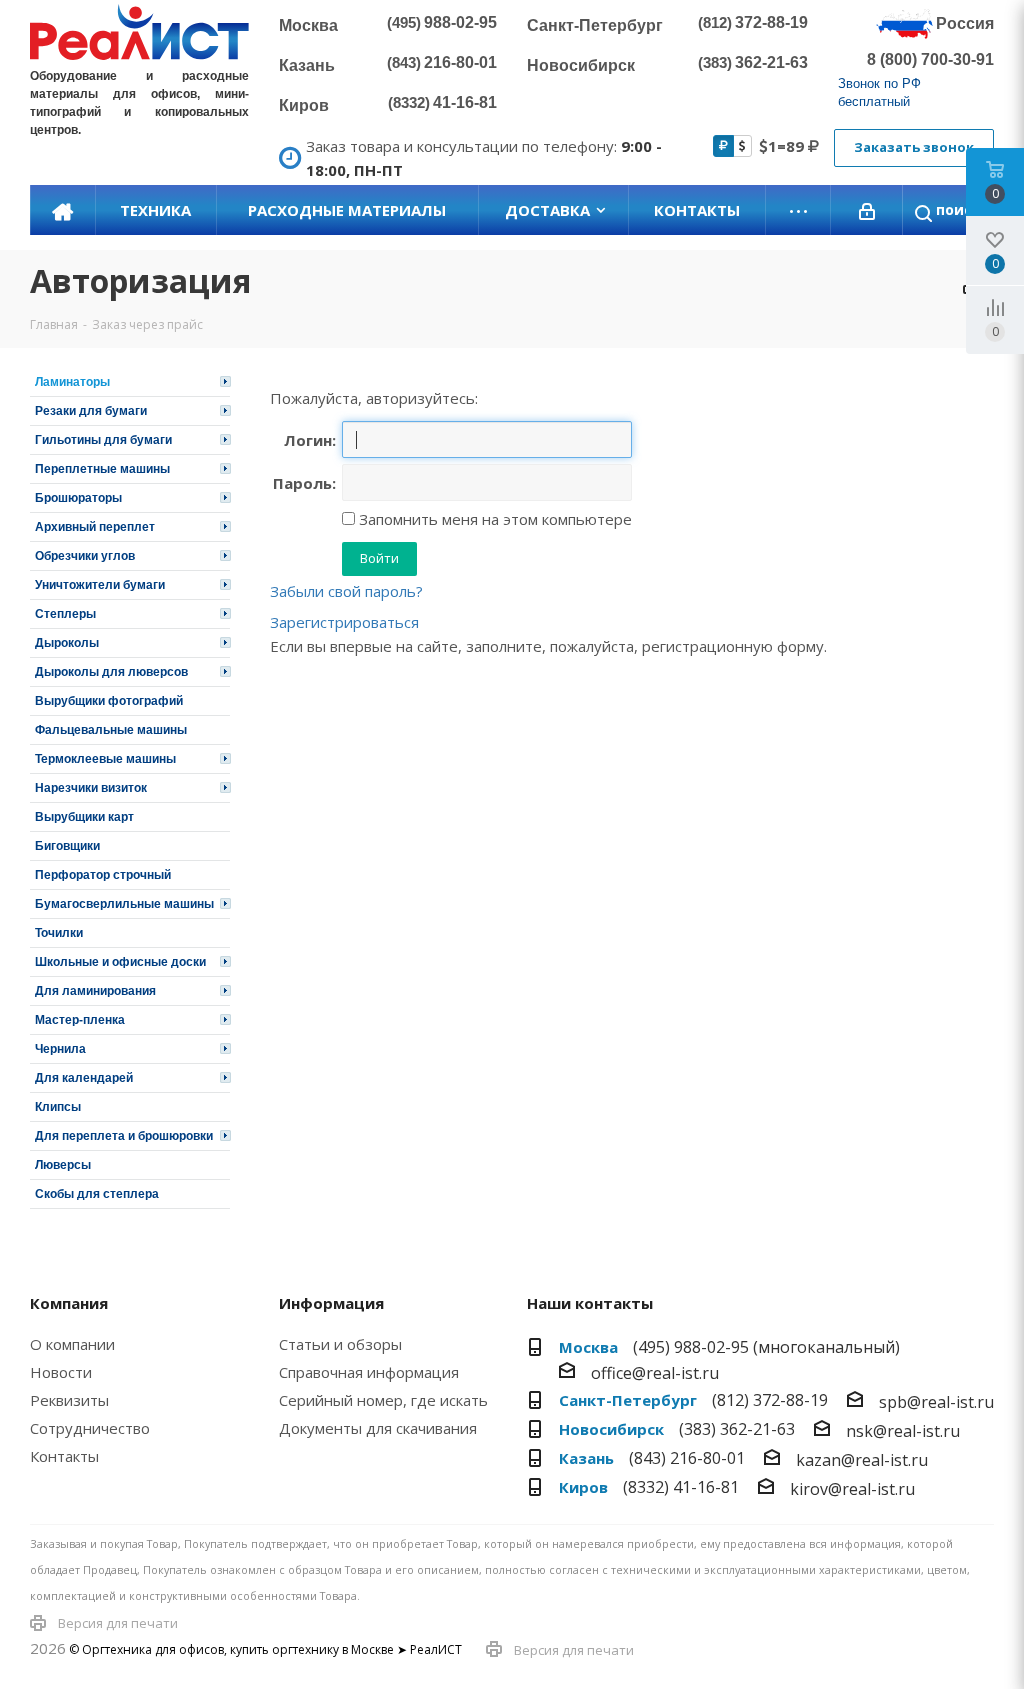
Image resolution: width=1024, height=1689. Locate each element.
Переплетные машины (102, 469)
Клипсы (58, 1107)
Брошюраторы (78, 498)
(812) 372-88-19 (770, 1400)
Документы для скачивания (378, 1428)
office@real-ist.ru (655, 1373)
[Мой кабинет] (867, 210)
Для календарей (84, 1078)
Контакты (64, 1456)
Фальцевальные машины (111, 730)
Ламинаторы (72, 382)
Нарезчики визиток (91, 788)
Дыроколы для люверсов (111, 672)
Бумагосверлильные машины (124, 904)
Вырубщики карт (84, 817)
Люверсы (63, 1165)
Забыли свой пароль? (346, 591)
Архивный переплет (95, 527)
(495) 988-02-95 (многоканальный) (766, 1347)
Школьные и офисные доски (120, 962)
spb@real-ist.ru (936, 1402)
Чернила (60, 1049)
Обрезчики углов (85, 556)
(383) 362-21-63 (737, 1429)
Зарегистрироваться (344, 622)
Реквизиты (69, 1400)
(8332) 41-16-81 (681, 1487)
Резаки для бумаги (91, 411)
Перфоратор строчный (103, 875)
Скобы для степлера (97, 1194)
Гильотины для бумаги (103, 440)
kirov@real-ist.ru (852, 1489)
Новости (61, 1372)
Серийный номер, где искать (383, 1400)
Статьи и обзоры (340, 1344)
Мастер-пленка (80, 1020)
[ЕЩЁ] (798, 210)
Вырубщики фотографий (109, 701)
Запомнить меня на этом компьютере (493, 519)
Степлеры (65, 614)
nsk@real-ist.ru (903, 1431)
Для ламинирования (95, 991)
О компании (72, 1344)
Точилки (59, 933)
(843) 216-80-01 (687, 1458)
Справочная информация (369, 1372)
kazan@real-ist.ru (862, 1460)
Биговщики (67, 846)
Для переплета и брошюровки (124, 1136)
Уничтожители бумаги (100, 585)
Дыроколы (67, 643)
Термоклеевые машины (105, 759)
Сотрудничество (90, 1428)
